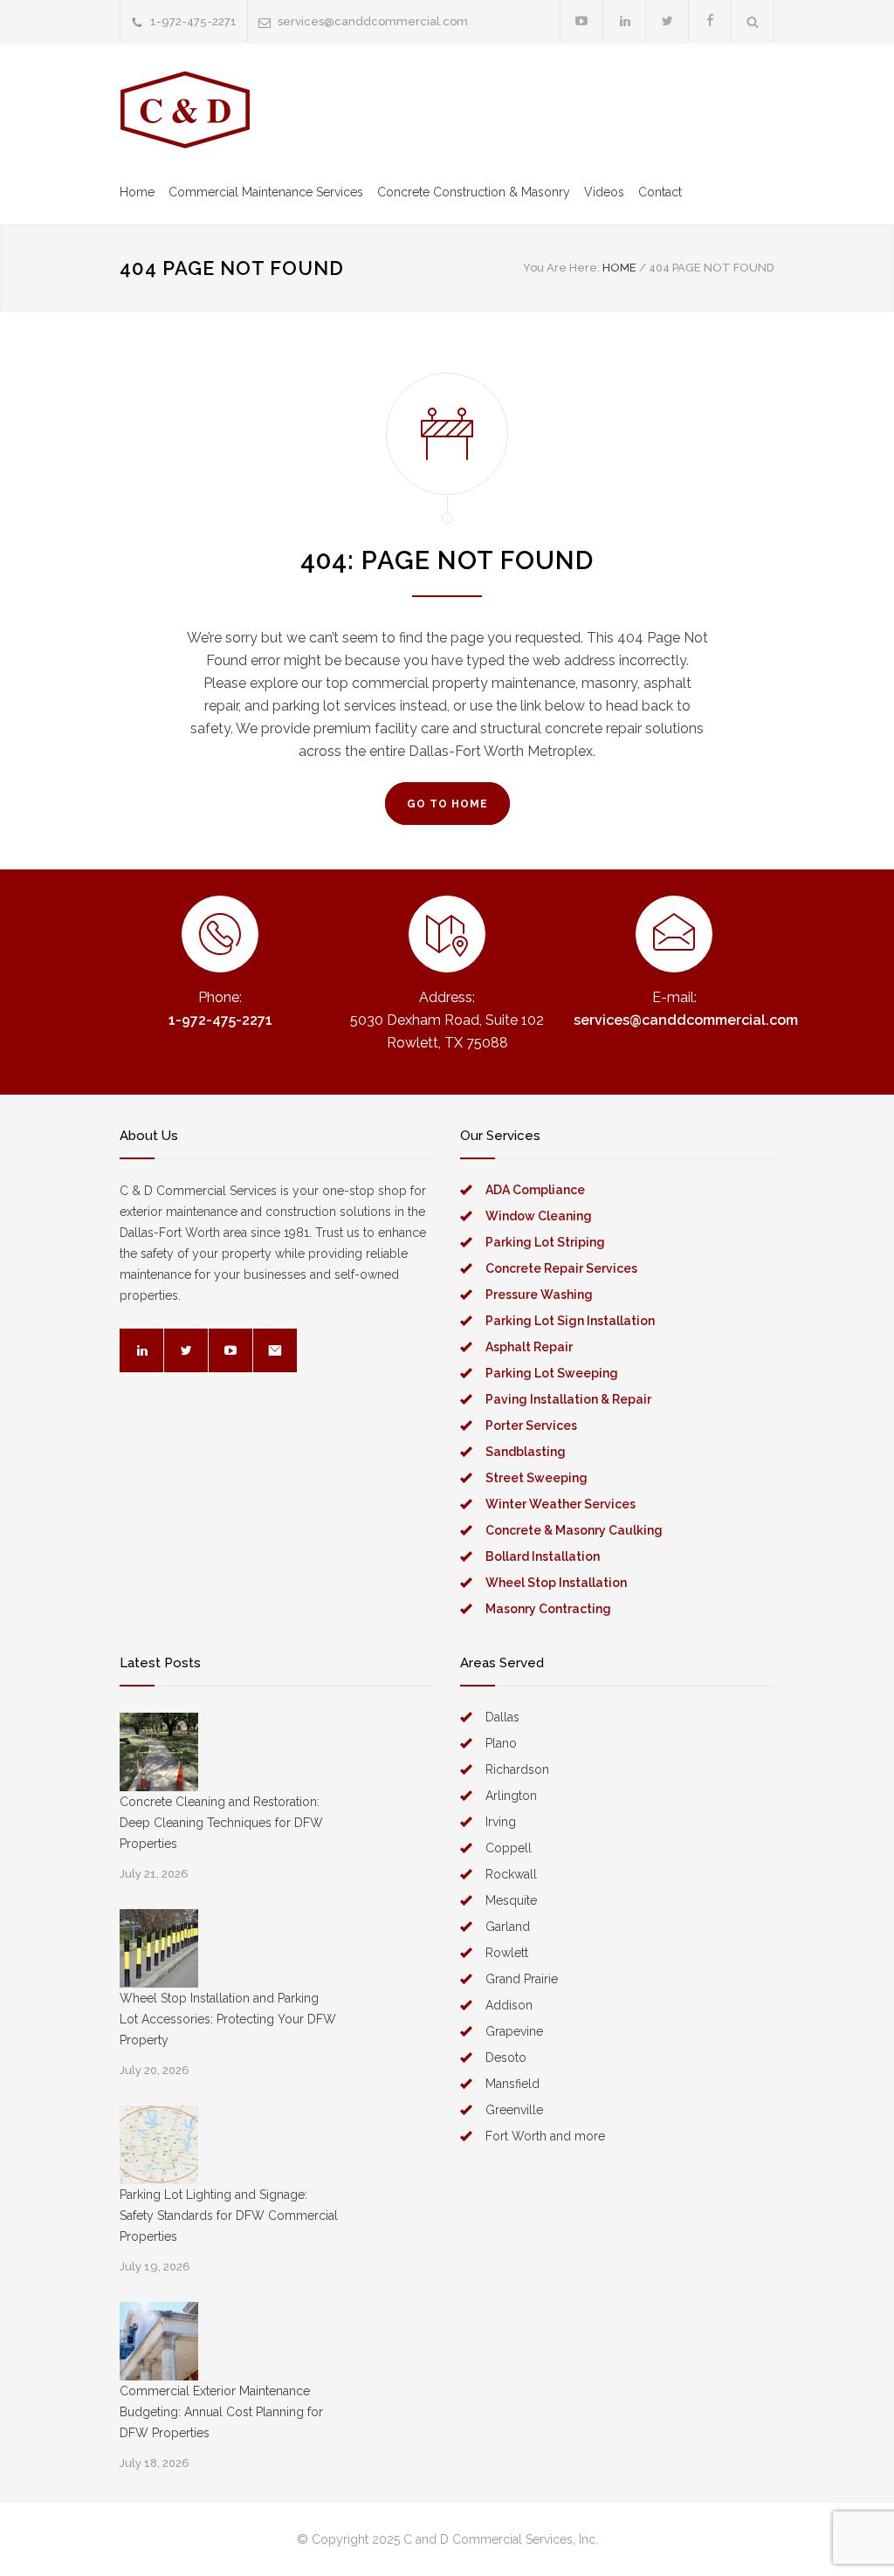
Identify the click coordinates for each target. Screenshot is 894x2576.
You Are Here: (561, 268)
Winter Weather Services (560, 1504)
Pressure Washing (539, 1295)
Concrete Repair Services (561, 1268)
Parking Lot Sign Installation (570, 1321)
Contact (660, 192)
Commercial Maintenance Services (266, 192)
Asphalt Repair (529, 1347)
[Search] (753, 21)
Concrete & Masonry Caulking (574, 1530)
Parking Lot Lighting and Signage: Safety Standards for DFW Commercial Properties (229, 2215)
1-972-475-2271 (193, 21)
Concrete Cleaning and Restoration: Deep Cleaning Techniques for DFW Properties (221, 1823)
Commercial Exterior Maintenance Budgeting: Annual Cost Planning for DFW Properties (221, 2412)
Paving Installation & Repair (568, 1399)
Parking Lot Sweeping (552, 1373)
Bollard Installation (543, 1556)
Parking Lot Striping (545, 1242)
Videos (604, 192)
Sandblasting (526, 1452)
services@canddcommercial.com (373, 21)
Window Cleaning (539, 1216)
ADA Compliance (535, 1190)
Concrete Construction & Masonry (474, 192)
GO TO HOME (447, 804)
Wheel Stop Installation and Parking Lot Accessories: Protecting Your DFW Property (228, 2019)
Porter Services (531, 1425)
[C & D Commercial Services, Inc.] (185, 110)
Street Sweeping (536, 1478)
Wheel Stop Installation (556, 1583)
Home (137, 192)
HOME (619, 268)
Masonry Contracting (548, 1609)
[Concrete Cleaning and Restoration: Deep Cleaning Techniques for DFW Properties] (159, 1752)
